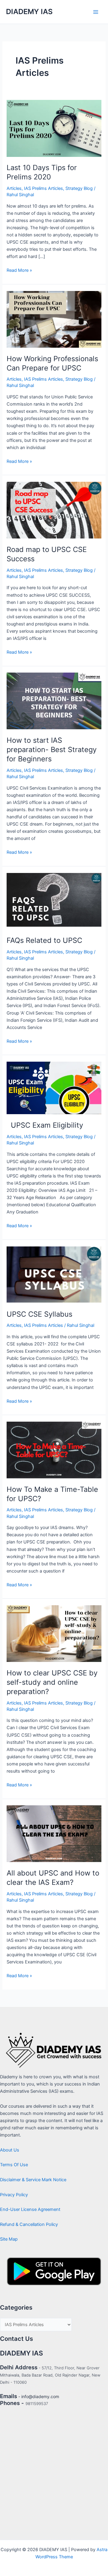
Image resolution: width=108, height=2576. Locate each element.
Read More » (19, 270)
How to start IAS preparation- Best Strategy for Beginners (52, 750)
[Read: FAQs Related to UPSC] (54, 901)
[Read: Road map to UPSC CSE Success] (54, 510)
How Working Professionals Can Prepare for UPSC (52, 363)
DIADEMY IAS (29, 12)
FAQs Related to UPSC (44, 940)
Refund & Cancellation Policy (29, 2224)
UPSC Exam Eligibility (45, 1125)
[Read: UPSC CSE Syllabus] (54, 1274)
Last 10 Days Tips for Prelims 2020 (42, 172)
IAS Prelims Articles (43, 188)
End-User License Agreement (30, 2209)
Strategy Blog (79, 188)
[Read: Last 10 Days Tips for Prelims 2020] (54, 128)
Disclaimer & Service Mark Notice (33, 2180)
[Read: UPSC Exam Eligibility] (54, 1088)
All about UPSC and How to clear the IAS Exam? (53, 1878)
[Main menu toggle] (96, 12)
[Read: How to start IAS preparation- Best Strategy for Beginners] (54, 701)
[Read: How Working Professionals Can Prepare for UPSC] (54, 319)
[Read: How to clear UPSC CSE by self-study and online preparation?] (54, 1633)
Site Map (9, 2239)
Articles (14, 188)
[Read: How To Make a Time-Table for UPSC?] (54, 1450)
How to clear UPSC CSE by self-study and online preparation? (52, 1682)
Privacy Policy (14, 2195)
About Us (10, 2150)
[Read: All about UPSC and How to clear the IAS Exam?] (54, 1834)
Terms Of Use (14, 2165)
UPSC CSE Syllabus (39, 1314)
